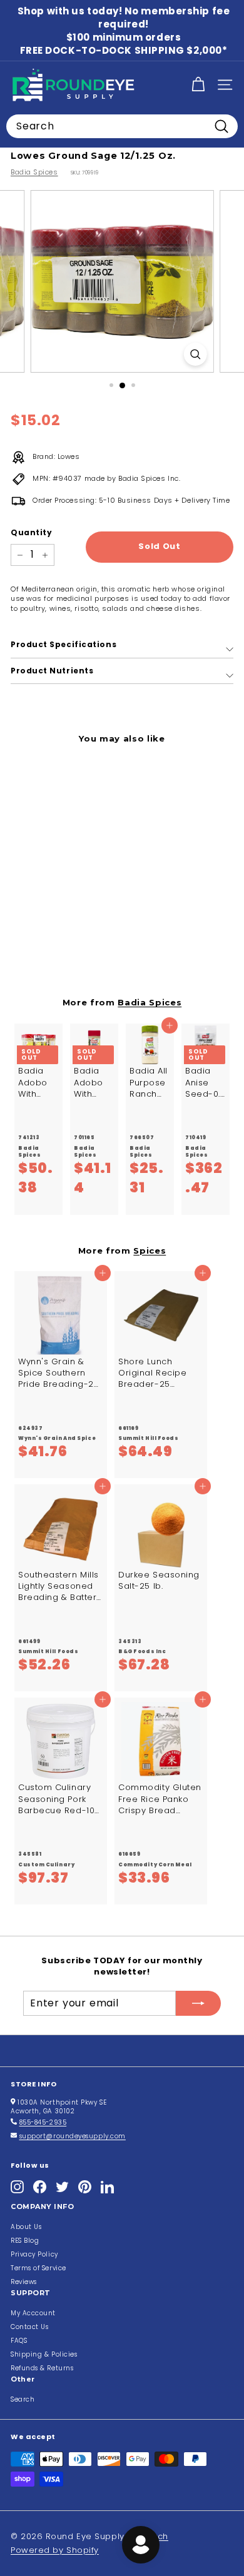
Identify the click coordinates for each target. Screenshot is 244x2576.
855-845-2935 (43, 2122)
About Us (26, 2227)
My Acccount (33, 2313)
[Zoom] (195, 354)
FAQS (19, 2341)
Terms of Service (38, 2268)
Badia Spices (34, 172)
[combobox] (122, 126)
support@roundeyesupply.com (73, 2136)
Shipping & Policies (44, 2354)
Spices (150, 1250)
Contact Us (30, 2327)
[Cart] (198, 85)
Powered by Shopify (55, 2550)
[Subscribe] (198, 2003)
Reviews (24, 2282)
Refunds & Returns (42, 2368)
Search (23, 2399)
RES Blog (25, 2241)
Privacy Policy (34, 2254)
